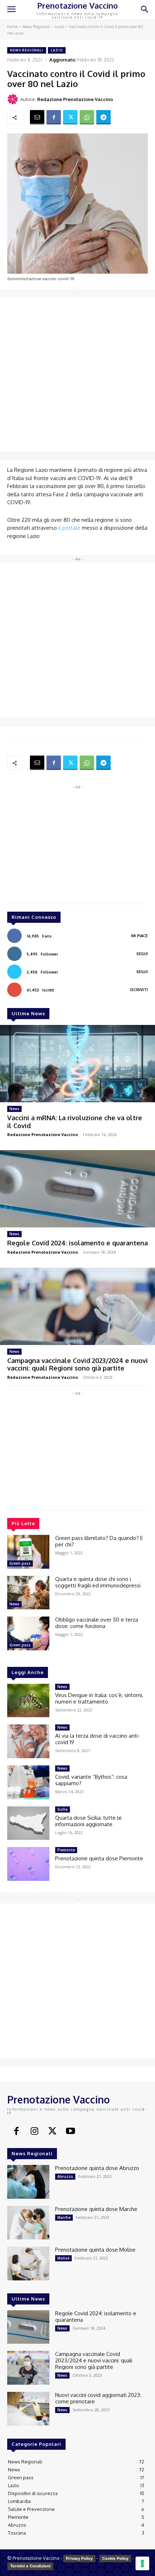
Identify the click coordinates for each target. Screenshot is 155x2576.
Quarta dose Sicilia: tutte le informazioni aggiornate (88, 1821)
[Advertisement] (77, 374)
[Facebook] (54, 117)
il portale (69, 528)
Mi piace (139, 936)
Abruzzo (65, 2176)
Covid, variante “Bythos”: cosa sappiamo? (91, 1780)
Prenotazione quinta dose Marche (96, 2209)
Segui (142, 954)
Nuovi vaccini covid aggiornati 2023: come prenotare (98, 2398)
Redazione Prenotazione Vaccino (75, 99)
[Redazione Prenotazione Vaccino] (14, 99)
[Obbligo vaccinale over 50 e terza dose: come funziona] (28, 1633)
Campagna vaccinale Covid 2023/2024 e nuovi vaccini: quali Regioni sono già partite (77, 1364)
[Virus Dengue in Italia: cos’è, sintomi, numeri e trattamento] (28, 1701)
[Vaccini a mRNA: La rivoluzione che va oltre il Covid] (77, 1064)
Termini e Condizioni (30, 2566)
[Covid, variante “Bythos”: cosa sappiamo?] (28, 1782)
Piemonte (66, 1850)
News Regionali (36, 27)
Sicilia (63, 1809)
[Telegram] (103, 117)
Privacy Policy (79, 2558)
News (14, 1109)
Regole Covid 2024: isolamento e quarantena (77, 1243)
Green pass (20, 1563)
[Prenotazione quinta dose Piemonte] (28, 1864)
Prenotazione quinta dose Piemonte (99, 1858)
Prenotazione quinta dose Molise (95, 2250)
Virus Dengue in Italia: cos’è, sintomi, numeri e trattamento (99, 1698)
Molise (63, 2258)
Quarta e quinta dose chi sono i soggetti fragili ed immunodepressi (98, 1582)
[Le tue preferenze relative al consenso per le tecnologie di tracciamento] (142, 2563)
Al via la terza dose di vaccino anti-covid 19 (98, 1739)
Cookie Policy (115, 2558)
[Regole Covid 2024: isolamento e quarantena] (77, 1189)
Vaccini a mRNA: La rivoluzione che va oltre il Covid (75, 1122)
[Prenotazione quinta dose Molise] (28, 2263)
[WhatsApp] (87, 117)
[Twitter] (70, 117)
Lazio (59, 27)
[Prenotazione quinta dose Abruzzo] (28, 2182)
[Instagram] (34, 2132)
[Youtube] (70, 2132)
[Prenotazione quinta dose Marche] (28, 2223)
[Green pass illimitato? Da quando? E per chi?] (28, 1552)
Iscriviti (139, 990)
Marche (64, 2217)
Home (12, 27)
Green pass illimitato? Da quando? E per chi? (99, 1541)
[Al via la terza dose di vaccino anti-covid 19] (28, 1741)
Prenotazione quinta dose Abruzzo (97, 2168)
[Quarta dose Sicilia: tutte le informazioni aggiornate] (28, 1823)
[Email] (37, 117)
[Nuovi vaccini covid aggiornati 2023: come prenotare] (28, 2409)
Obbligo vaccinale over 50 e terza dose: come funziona (97, 1623)
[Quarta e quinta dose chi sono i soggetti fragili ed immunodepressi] (28, 1593)
